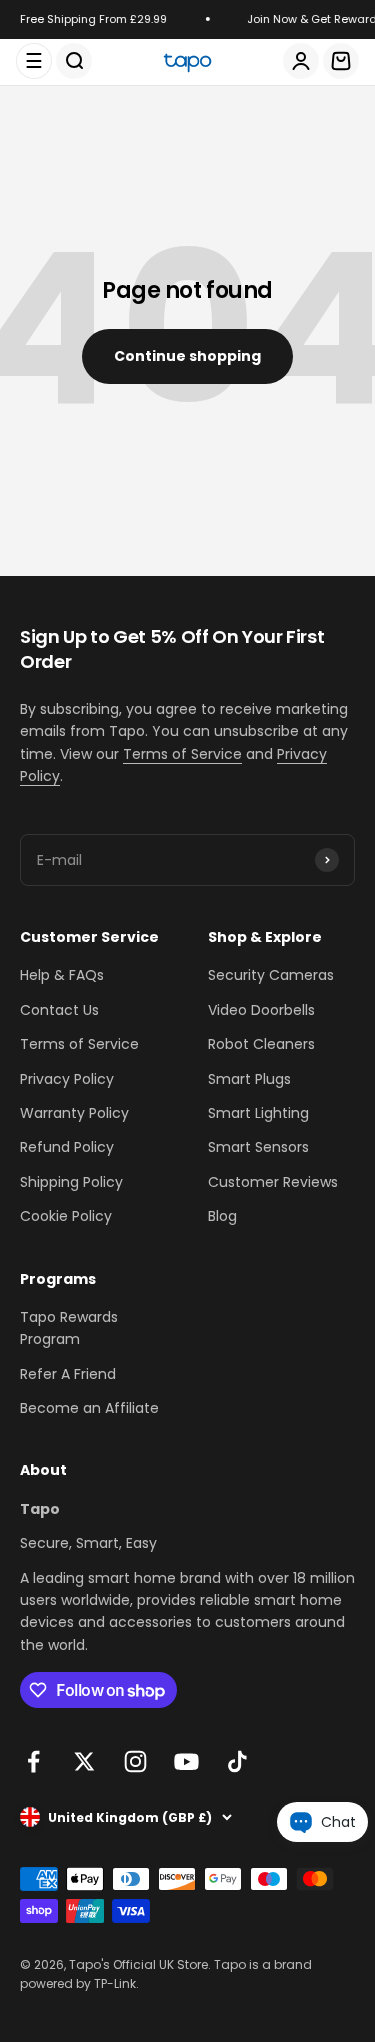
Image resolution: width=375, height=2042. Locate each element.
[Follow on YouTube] (186, 1761)
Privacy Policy (67, 1079)
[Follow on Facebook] (33, 1761)
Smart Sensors (258, 1147)
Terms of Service (182, 754)
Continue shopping (187, 356)
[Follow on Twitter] (84, 1761)
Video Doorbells (261, 1010)
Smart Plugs (249, 1079)
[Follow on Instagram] (135, 1761)
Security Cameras (271, 975)
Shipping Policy (71, 1182)
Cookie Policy (66, 1216)
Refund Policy (67, 1147)
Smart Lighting (258, 1113)
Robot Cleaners (261, 1044)
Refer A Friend (68, 1374)
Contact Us (59, 1010)
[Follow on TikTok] (237, 1761)
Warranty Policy (74, 1113)
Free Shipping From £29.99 (92, 19)
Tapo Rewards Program (69, 1328)
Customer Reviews (273, 1182)
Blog (222, 1216)
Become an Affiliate (89, 1408)
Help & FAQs (62, 975)
